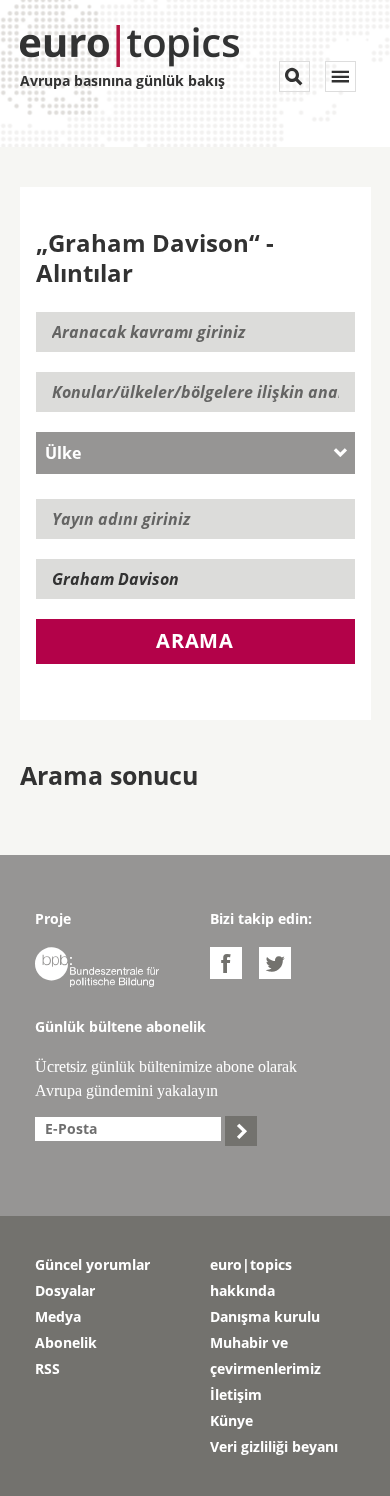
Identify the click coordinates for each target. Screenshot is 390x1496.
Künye (231, 1420)
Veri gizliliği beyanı (274, 1446)
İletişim (236, 1394)
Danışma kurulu (265, 1316)
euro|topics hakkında (251, 1277)
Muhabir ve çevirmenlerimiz (265, 1355)
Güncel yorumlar (92, 1264)
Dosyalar (65, 1290)
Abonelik (66, 1342)
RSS (47, 1368)
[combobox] (195, 453)
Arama (195, 640)
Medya (58, 1316)
